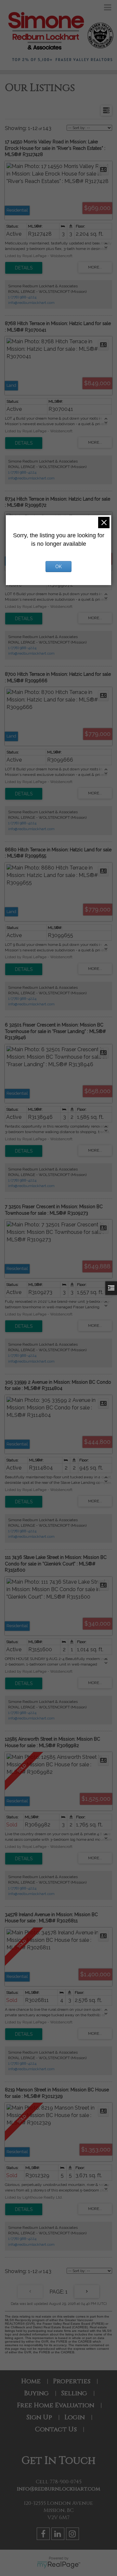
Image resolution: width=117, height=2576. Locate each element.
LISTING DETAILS (24, 268)
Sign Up (39, 2417)
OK (58, 567)
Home (31, 2381)
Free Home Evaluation (56, 2405)
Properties (72, 2381)
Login (75, 2417)
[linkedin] (59, 2535)
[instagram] (73, 2535)
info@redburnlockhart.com (31, 303)
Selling (74, 2393)
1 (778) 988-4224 (22, 297)
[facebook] (44, 2535)
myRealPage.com (59, 2565)
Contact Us (56, 2429)
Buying (36, 2393)
